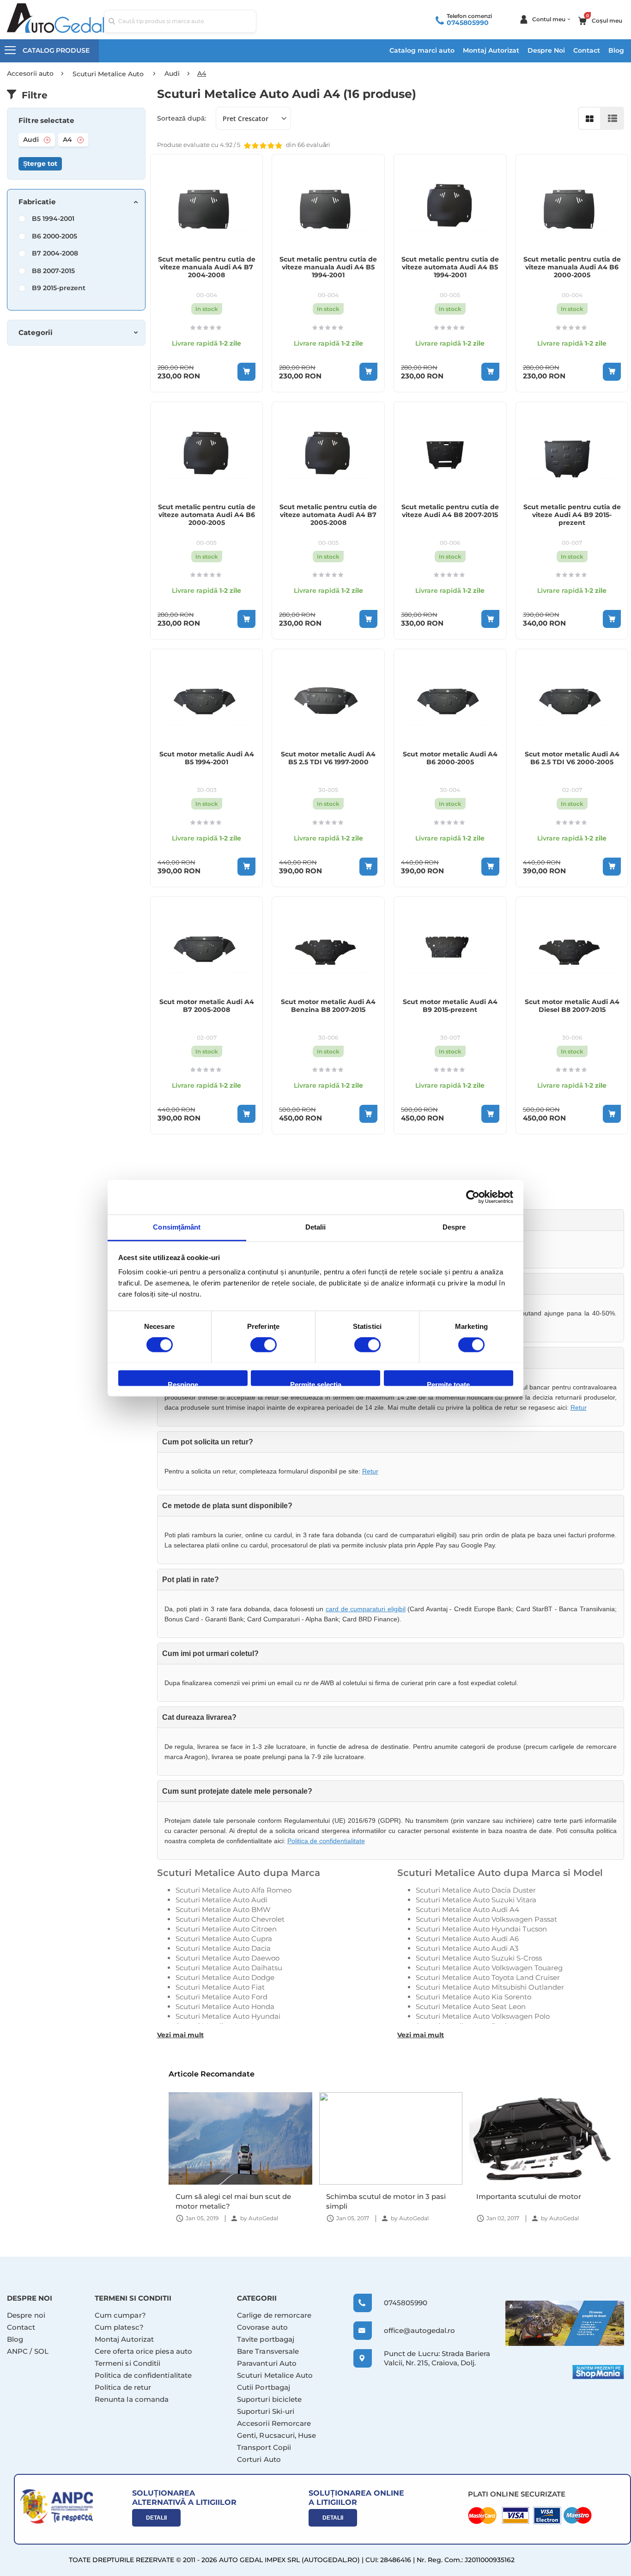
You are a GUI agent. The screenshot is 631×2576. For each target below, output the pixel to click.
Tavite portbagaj (266, 2339)
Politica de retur (123, 2387)
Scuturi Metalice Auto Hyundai (228, 2016)
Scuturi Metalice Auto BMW (223, 1909)
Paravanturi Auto (267, 2363)
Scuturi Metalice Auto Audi (221, 1900)
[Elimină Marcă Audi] (47, 140)
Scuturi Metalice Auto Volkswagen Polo (483, 2016)
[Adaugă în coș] (246, 372)
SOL (41, 2351)
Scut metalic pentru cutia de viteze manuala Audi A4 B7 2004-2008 (207, 267)
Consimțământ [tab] (177, 1227)
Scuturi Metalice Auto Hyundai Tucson (481, 1929)
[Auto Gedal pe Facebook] (565, 2323)
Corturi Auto (259, 2459)
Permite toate (448, 1383)
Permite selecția (316, 1383)
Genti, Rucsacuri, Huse (277, 2435)
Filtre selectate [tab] (46, 121)
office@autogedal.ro (411, 2330)
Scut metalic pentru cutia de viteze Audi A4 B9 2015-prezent (572, 515)
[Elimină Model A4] (80, 140)
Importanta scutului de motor (378, 2196)
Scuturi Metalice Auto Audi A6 (467, 1939)
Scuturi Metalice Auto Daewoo (228, 1958)
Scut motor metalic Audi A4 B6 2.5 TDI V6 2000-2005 (572, 758)
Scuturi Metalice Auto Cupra (224, 1939)
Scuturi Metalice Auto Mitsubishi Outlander (490, 1987)
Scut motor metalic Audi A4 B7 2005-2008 (207, 1006)
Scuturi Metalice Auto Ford (221, 1997)
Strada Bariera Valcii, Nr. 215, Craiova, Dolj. (437, 2358)
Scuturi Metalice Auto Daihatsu (229, 1968)
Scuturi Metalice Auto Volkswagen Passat (486, 1919)
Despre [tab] (454, 1227)
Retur (579, 1407)
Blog (616, 50)
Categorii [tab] (36, 333)
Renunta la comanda (132, 2399)
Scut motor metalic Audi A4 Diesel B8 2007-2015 (572, 1006)
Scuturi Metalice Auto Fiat (220, 1987)
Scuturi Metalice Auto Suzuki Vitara (476, 1900)
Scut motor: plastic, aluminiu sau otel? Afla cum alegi (534, 2201)
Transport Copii (264, 2447)
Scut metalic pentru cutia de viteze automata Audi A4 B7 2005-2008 (328, 515)
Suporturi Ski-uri (266, 2411)
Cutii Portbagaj (264, 2387)
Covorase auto (262, 2327)
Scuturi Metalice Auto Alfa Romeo (234, 1890)
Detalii (156, 2518)
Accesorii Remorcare (274, 2423)
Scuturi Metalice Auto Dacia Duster (476, 1890)
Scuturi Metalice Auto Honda (225, 2007)
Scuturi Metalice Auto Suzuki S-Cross (479, 1958)
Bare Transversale (268, 2351)
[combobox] (180, 21)
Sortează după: (182, 118)
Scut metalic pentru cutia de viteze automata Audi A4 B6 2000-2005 (207, 515)
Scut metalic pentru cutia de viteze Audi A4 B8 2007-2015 (450, 511)
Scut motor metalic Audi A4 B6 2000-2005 (450, 758)
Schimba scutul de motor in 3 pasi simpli (235, 2201)
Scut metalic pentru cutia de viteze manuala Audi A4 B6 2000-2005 (572, 267)
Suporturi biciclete (269, 2399)
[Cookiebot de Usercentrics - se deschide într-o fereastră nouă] (473, 1197)
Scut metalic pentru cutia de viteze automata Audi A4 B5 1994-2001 (450, 267)
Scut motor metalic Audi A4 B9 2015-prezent (450, 1006)
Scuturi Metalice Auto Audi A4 (467, 1909)
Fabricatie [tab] (37, 202)
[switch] (264, 1346)
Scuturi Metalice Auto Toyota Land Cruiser (488, 1977)
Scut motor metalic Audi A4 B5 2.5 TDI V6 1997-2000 (328, 758)
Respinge (183, 1383)
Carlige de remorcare (274, 2315)
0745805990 (468, 23)
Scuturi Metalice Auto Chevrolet (230, 1919)
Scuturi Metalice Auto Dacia (223, 1948)
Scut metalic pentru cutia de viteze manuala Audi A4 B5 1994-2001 (328, 267)
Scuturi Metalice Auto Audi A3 (467, 1948)
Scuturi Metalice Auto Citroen (226, 1929)
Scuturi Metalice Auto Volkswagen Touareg (489, 1968)
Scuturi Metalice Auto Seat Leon (471, 2007)
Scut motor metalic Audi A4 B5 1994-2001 (207, 758)
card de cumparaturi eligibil (366, 1609)
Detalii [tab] (316, 1227)
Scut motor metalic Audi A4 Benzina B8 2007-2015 (328, 1006)
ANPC (17, 2351)
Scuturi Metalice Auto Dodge (225, 1977)
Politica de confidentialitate (326, 1841)
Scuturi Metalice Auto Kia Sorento (473, 1997)
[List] (613, 118)
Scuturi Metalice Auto (275, 2375)
